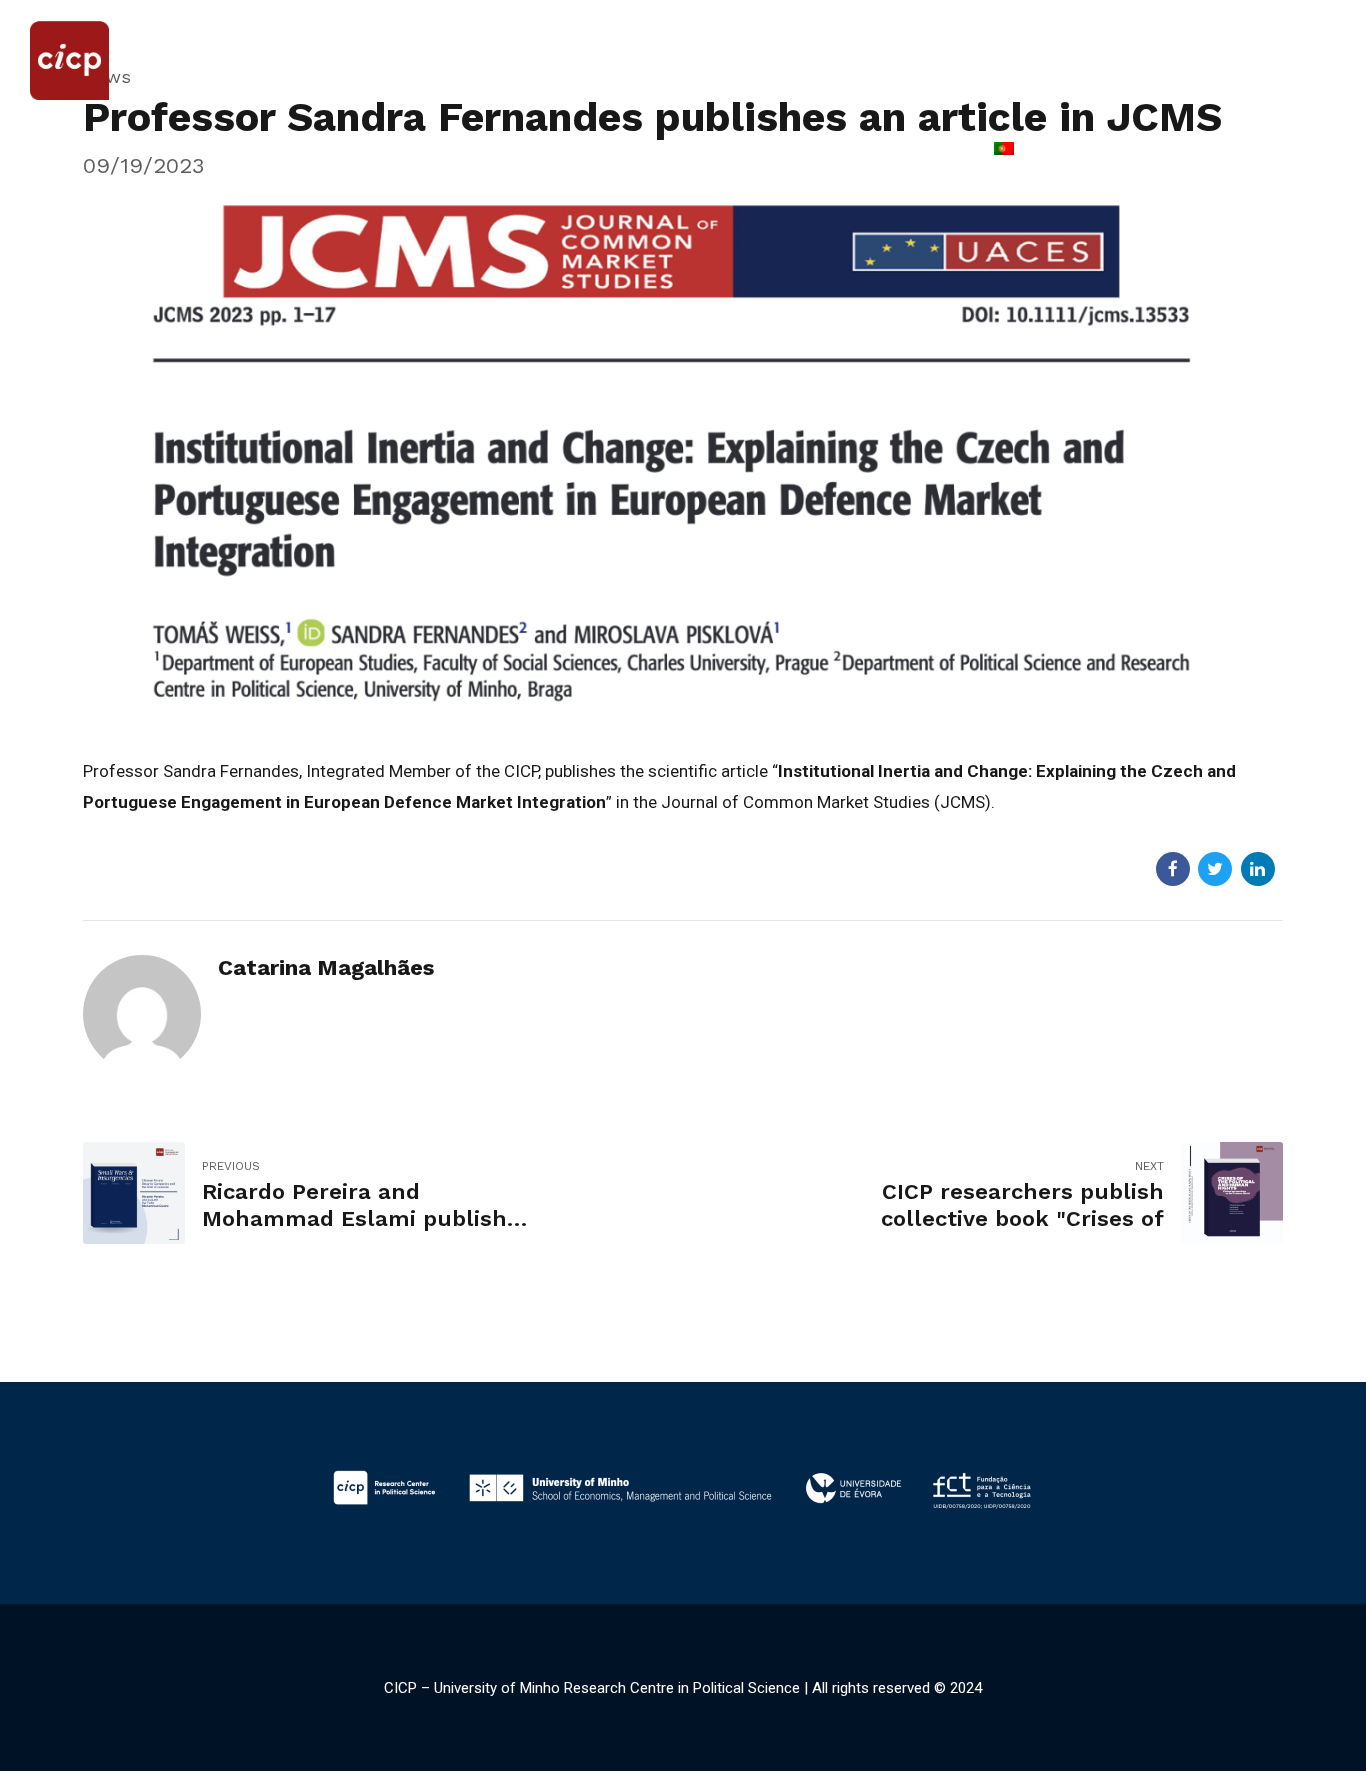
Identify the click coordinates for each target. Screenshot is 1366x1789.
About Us (113, 150)
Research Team (254, 150)
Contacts (911, 150)
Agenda (507, 150)
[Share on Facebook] (1173, 869)
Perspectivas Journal (751, 150)
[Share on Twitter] (1215, 869)
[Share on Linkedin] (1258, 869)
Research (395, 150)
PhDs (604, 150)
